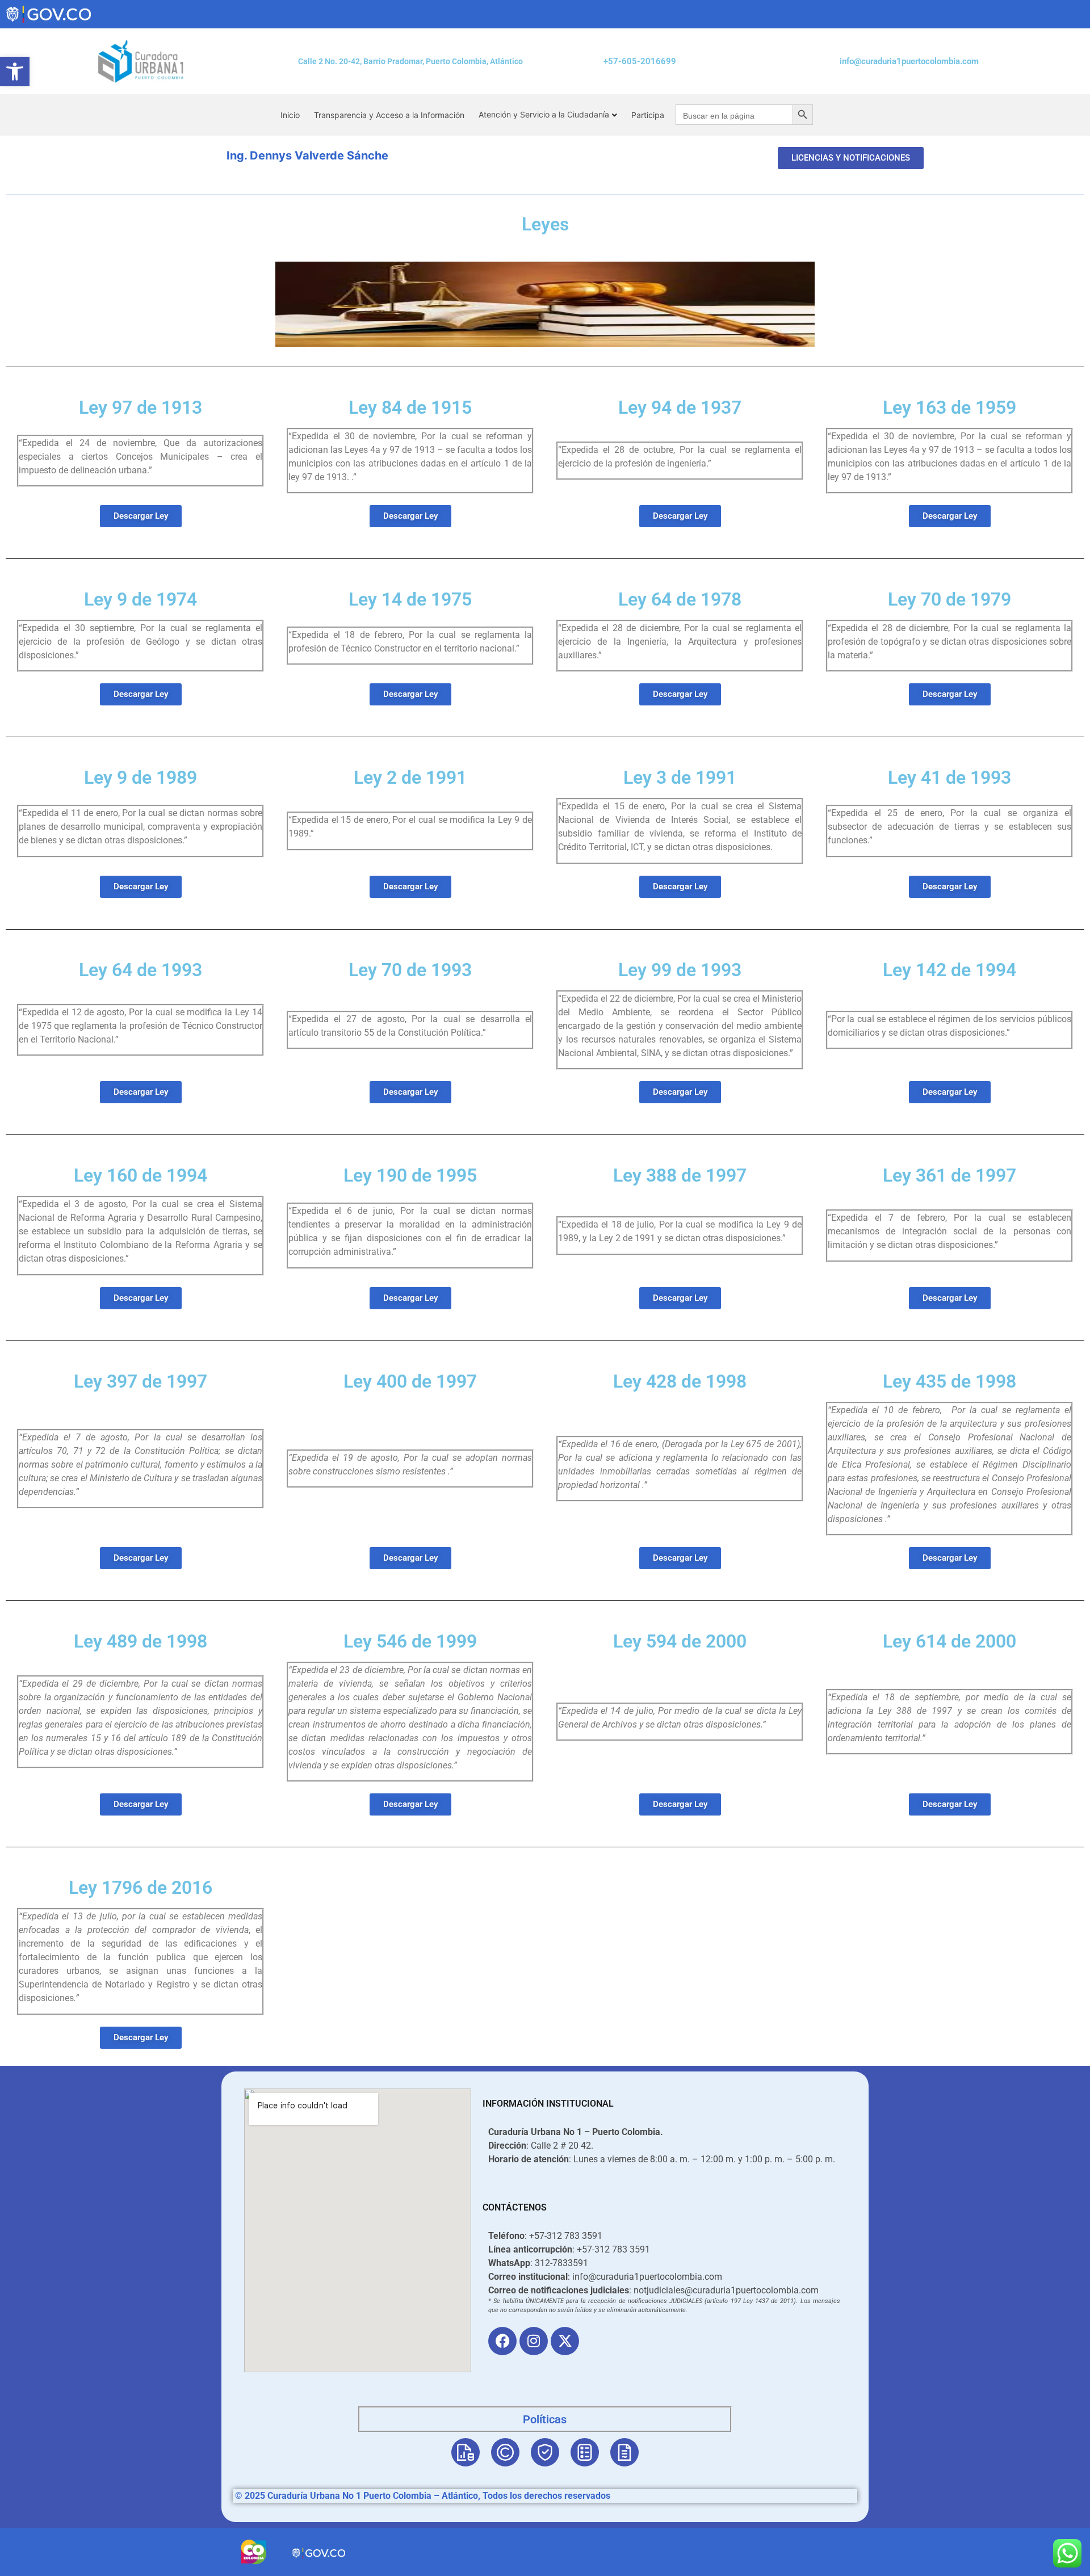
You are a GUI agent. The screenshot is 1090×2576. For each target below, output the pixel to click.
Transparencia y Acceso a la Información (389, 115)
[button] (15, 72)
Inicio (290, 115)
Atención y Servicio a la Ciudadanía (544, 114)
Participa (648, 115)
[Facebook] (502, 2341)
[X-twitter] (565, 2341)
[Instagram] (534, 2341)
